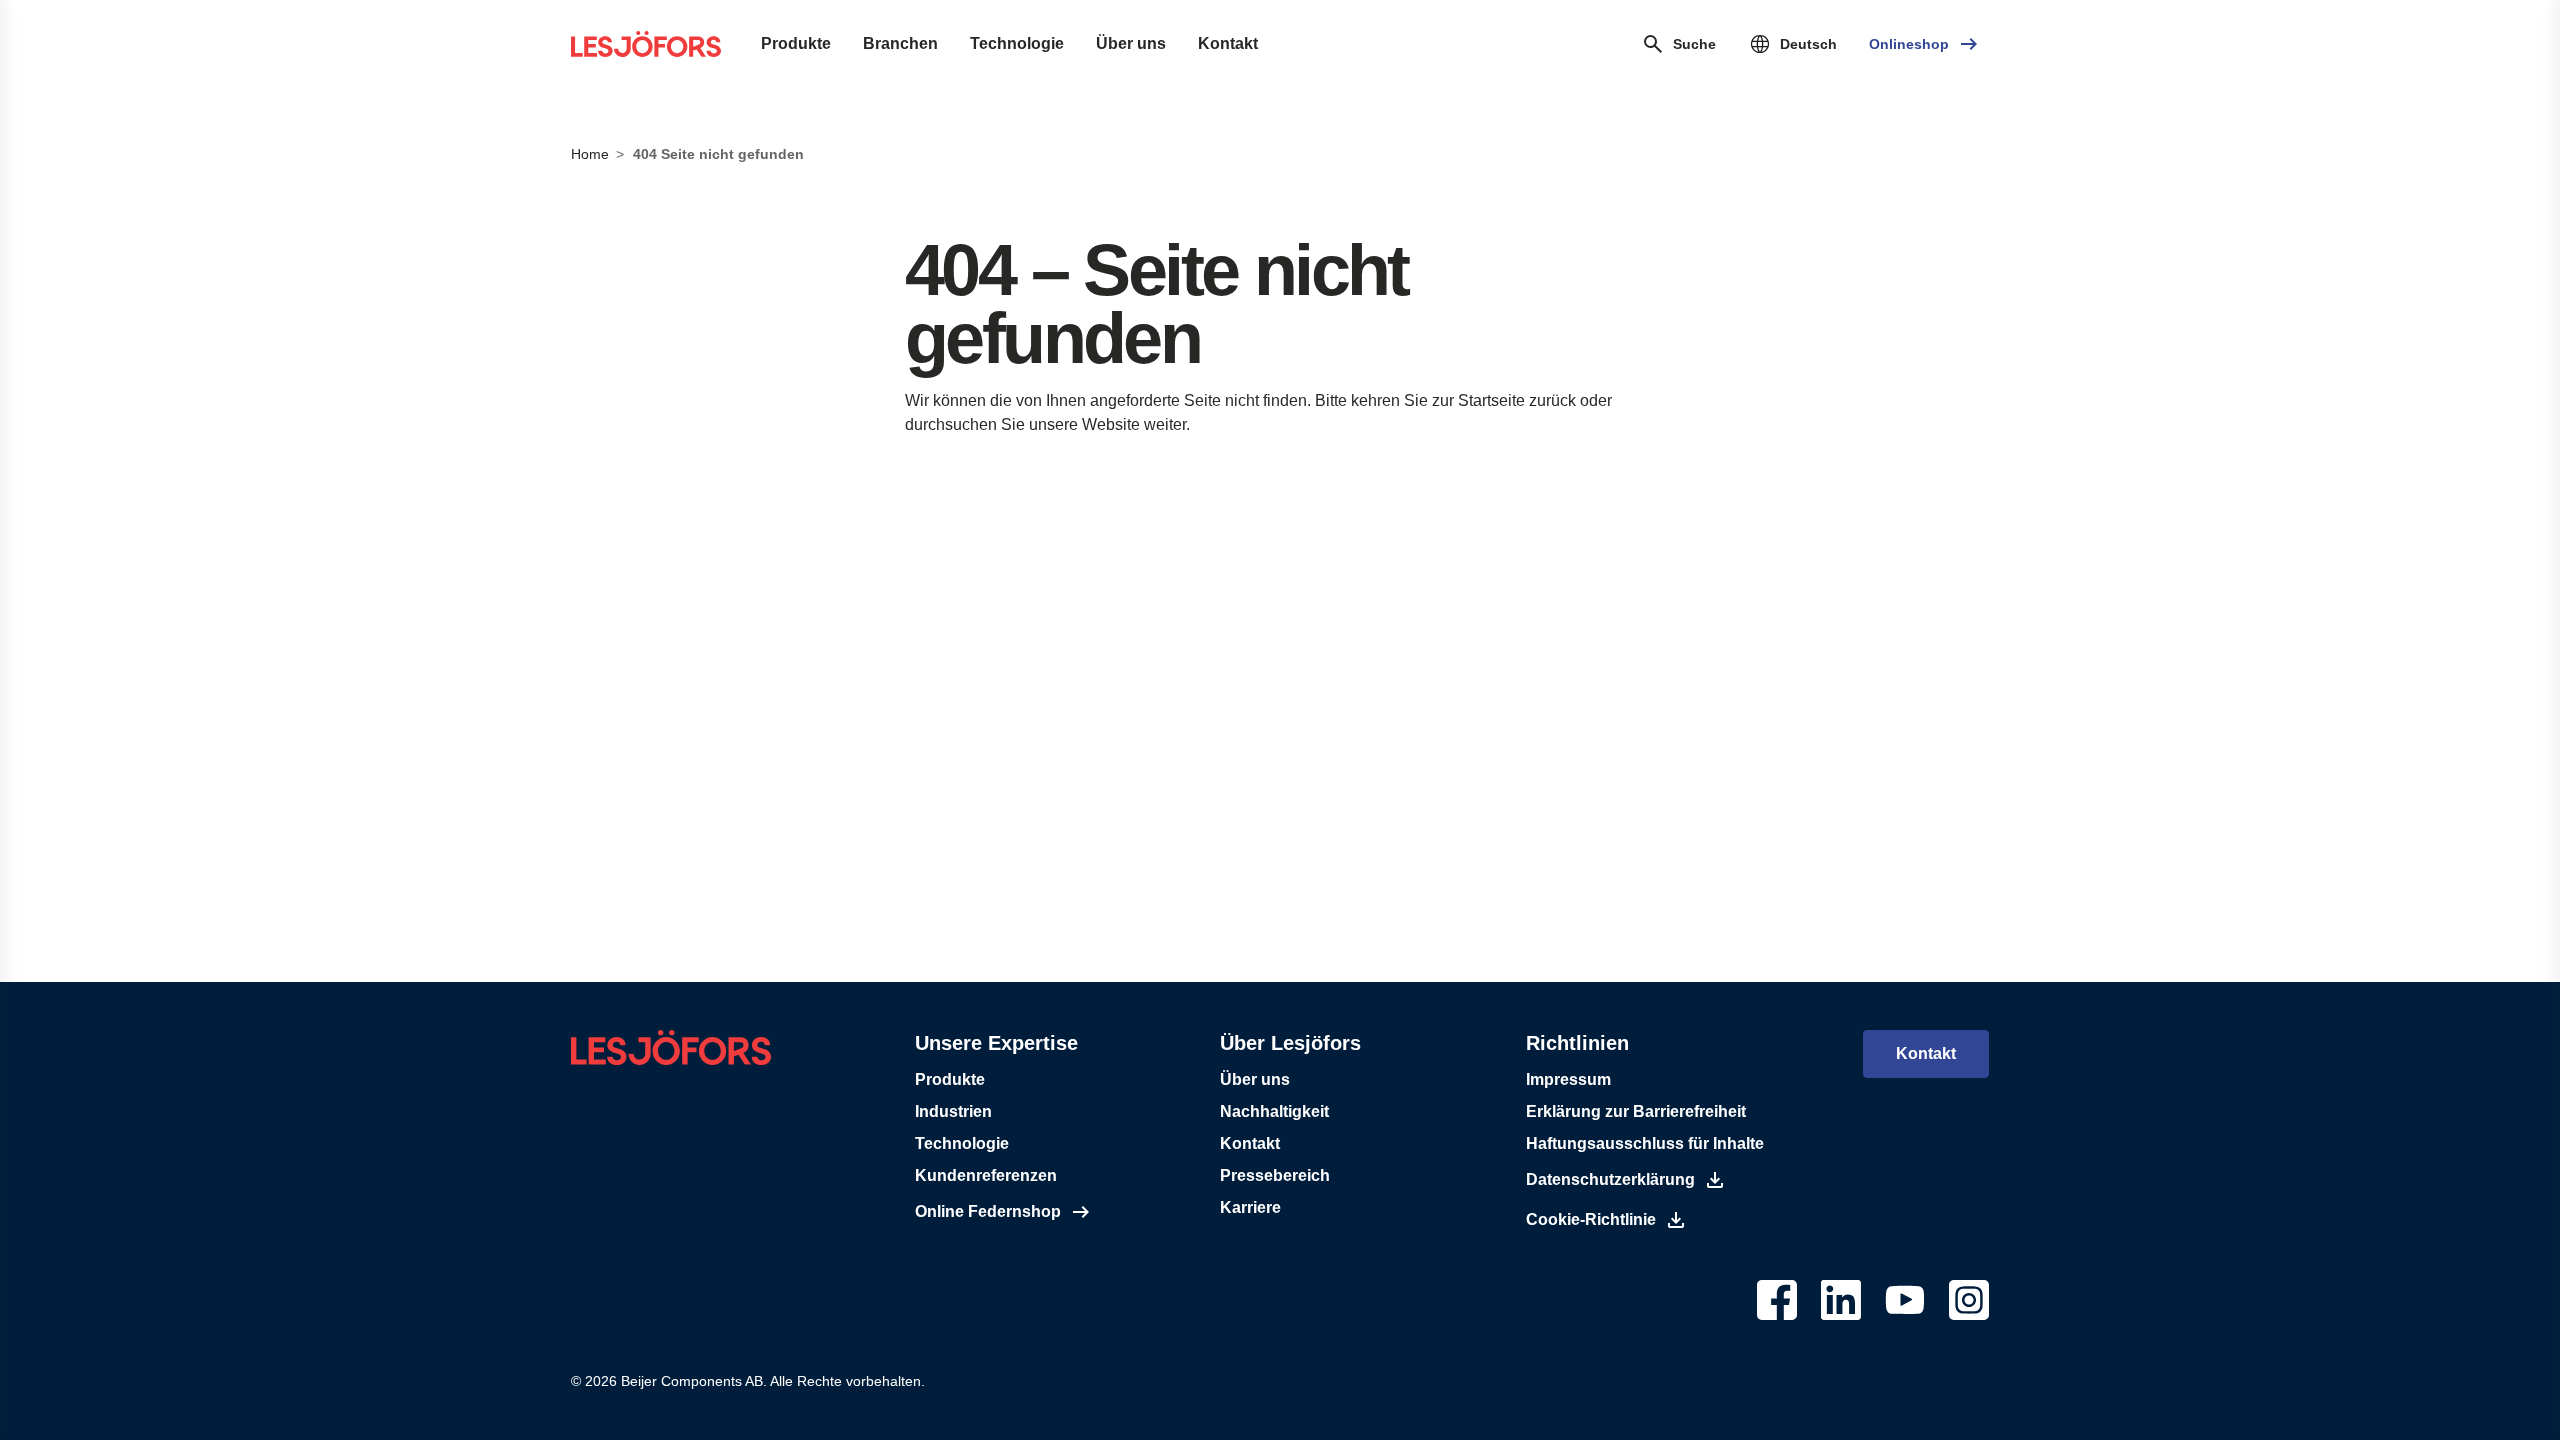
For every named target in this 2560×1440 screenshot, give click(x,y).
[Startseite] (646, 44)
